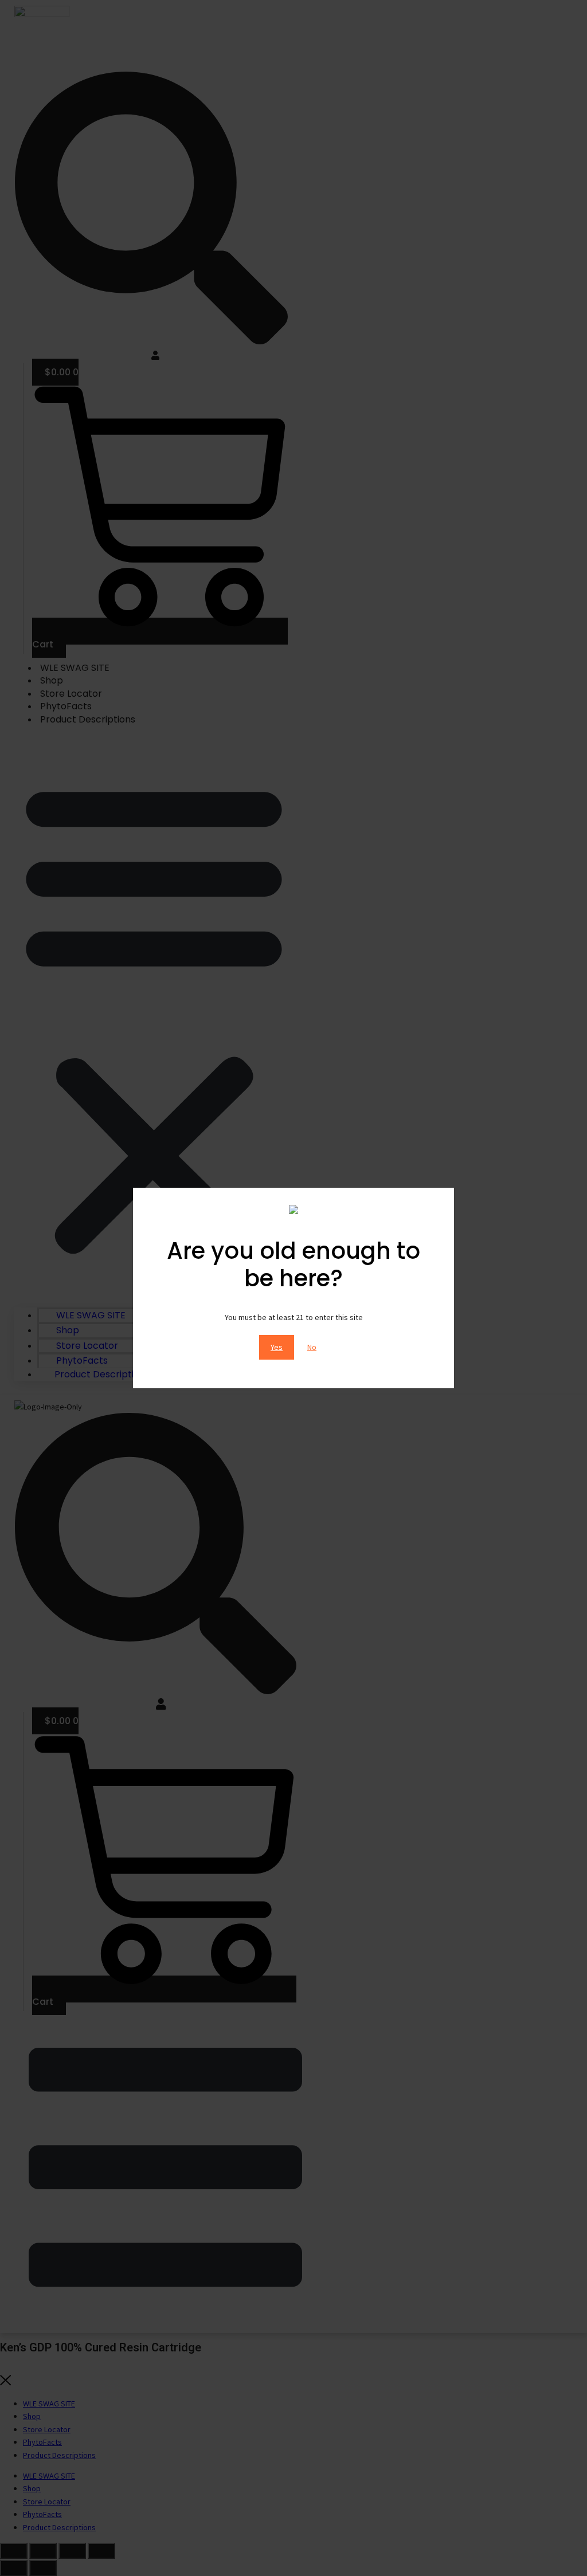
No (312, 1347)
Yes (277, 1347)
